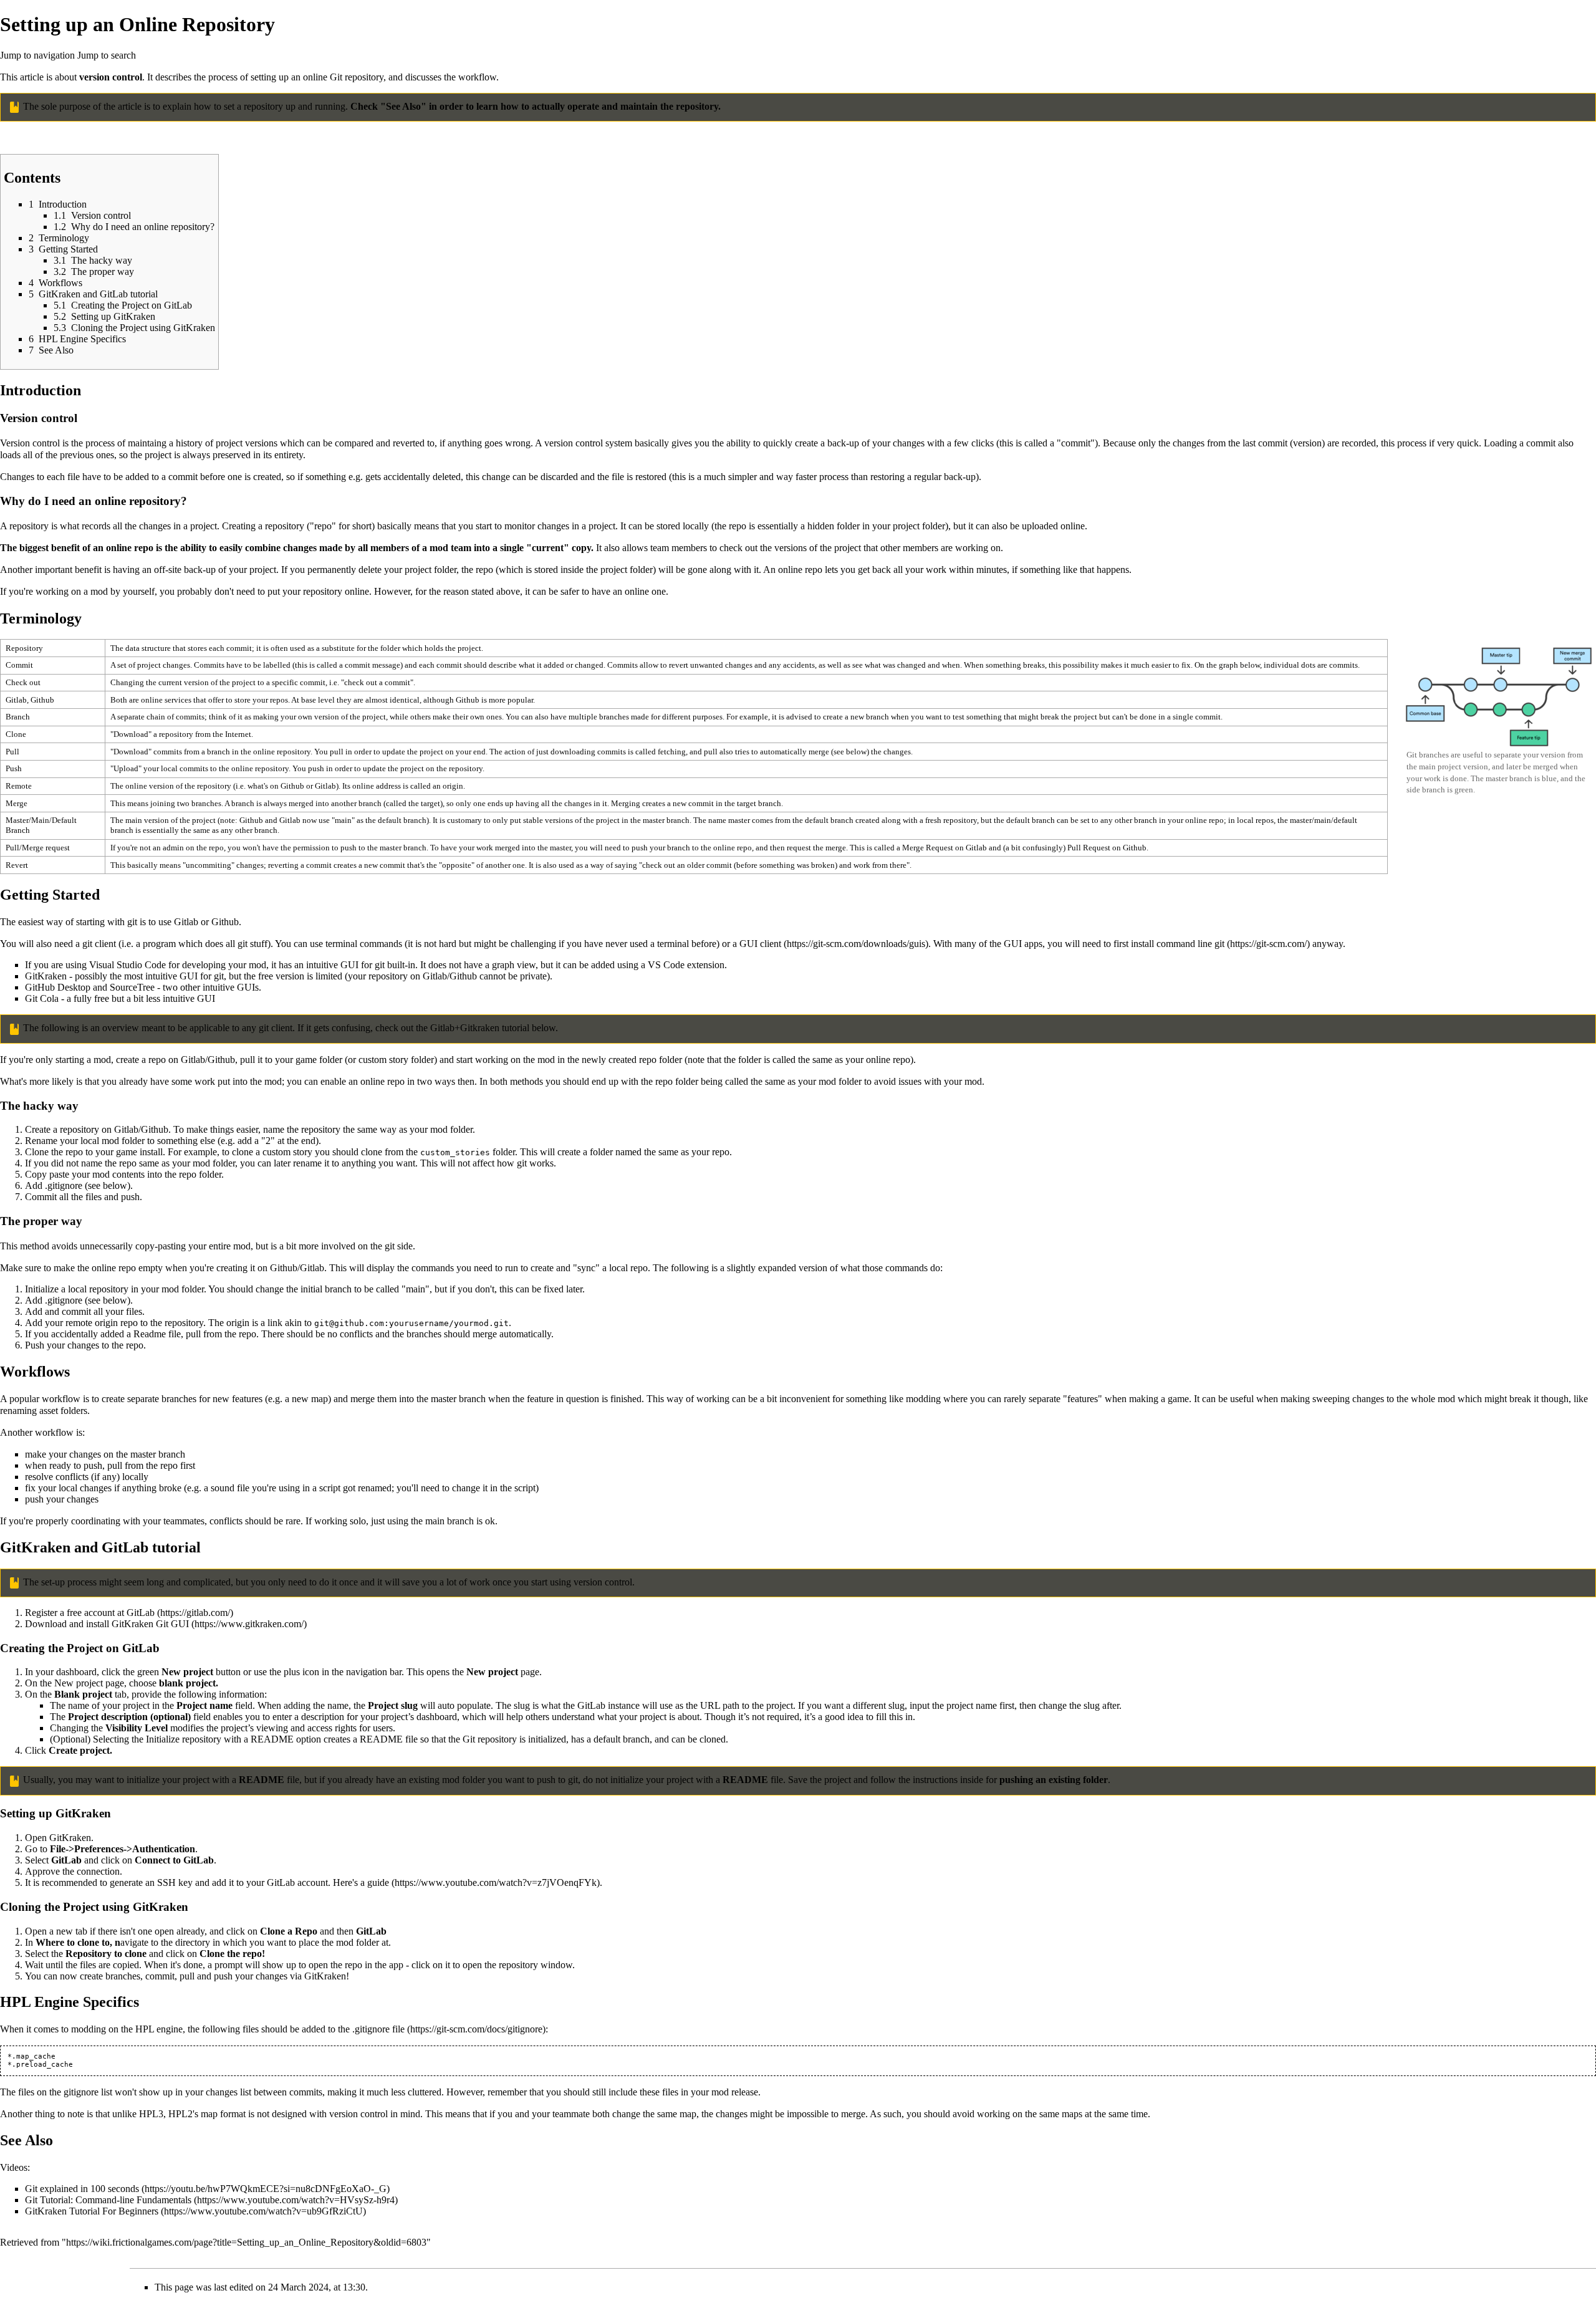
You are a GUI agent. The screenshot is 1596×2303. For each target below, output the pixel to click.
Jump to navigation (37, 55)
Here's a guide (361, 1882)
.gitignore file (378, 2029)
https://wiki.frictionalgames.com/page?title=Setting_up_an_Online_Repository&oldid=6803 (246, 2242)
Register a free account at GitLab (90, 1613)
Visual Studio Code (127, 965)
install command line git (1178, 944)
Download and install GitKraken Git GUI (107, 1624)
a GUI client (757, 944)
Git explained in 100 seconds (82, 2189)
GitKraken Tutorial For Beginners (92, 2211)
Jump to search (107, 55)
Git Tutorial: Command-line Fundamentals (108, 2200)
